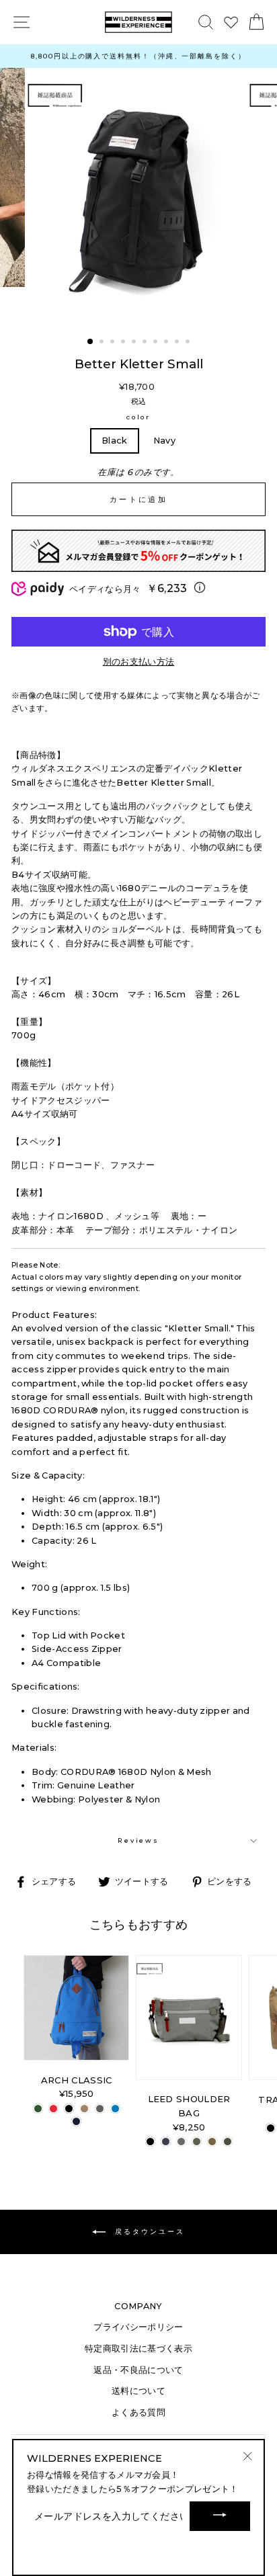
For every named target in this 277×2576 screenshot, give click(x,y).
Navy (164, 441)
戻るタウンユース (148, 2232)
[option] (138, 56)
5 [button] (135, 343)
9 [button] (178, 343)
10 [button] (189, 343)
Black (115, 441)
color (138, 417)
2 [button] (103, 343)
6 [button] (146, 343)
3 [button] (114, 343)
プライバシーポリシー (138, 2327)
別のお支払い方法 (139, 662)
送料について (138, 2391)
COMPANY (138, 2306)
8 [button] (167, 343)
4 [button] (124, 343)
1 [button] (91, 342)
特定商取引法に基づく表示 (138, 2349)
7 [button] (157, 343)
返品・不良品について (138, 2370)
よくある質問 (138, 2412)
